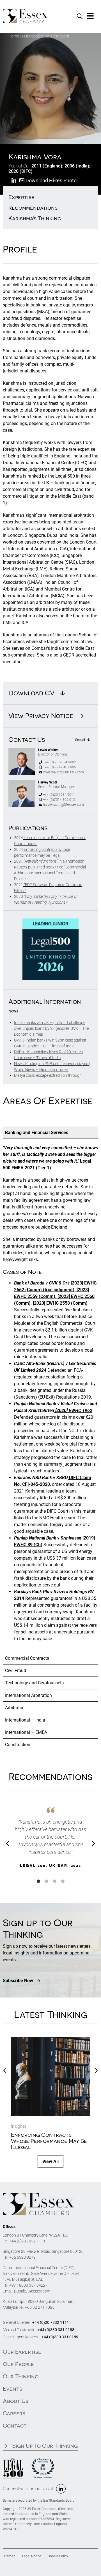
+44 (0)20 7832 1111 (27, 2241)
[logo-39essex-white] (25, 11)
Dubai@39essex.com (32, 2291)
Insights (19, 2126)
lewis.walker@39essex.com (63, 772)
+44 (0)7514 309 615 (59, 800)
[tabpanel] (50, 1396)
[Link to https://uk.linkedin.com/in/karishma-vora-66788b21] (14, 181)
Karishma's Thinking (35, 218)
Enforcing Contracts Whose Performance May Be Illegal (49, 2141)
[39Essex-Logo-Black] (39, 2195)
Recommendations (33, 208)
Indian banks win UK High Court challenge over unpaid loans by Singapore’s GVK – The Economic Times (51, 1028)
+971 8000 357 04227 (28, 2285)
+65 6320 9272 (22, 2257)
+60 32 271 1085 (40, 2307)
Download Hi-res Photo (50, 180)
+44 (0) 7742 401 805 (59, 767)
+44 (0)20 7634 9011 (59, 795)
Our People (31, 36)
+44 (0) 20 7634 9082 (59, 762)
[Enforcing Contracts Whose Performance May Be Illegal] (50, 2040)
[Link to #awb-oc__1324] (90, 16)
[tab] (50, 1133)
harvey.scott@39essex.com (63, 805)
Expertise (21, 197)
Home (14, 36)
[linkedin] (61, 2489)
